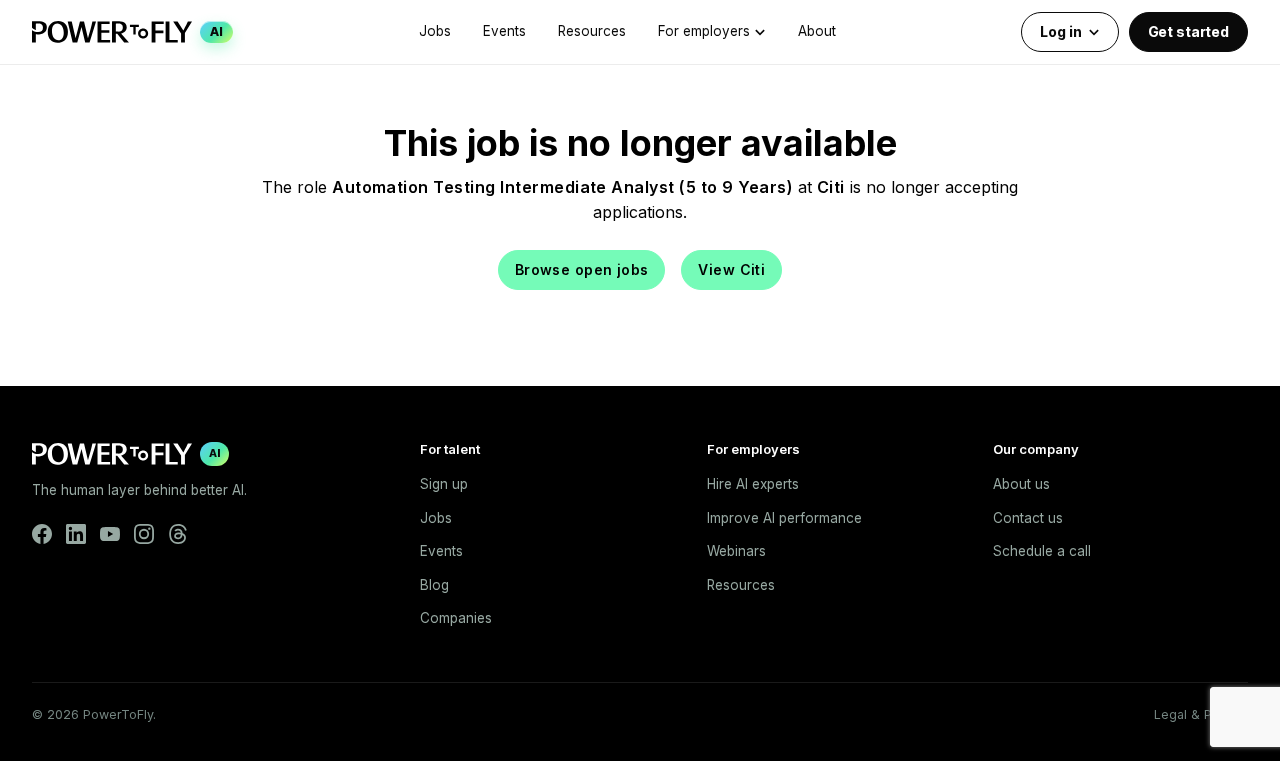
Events (504, 31)
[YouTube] (110, 534)
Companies (456, 618)
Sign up (444, 484)
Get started (1188, 31)
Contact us (1028, 518)
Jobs (435, 31)
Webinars (736, 551)
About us (1021, 484)
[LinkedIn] (76, 534)
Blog (434, 585)
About (817, 31)
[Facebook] (42, 534)
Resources (592, 31)
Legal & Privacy (1201, 714)
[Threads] (178, 534)
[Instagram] (144, 534)
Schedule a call (1042, 551)
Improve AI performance (784, 518)
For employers (704, 31)
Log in (1060, 31)
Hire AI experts (753, 484)
